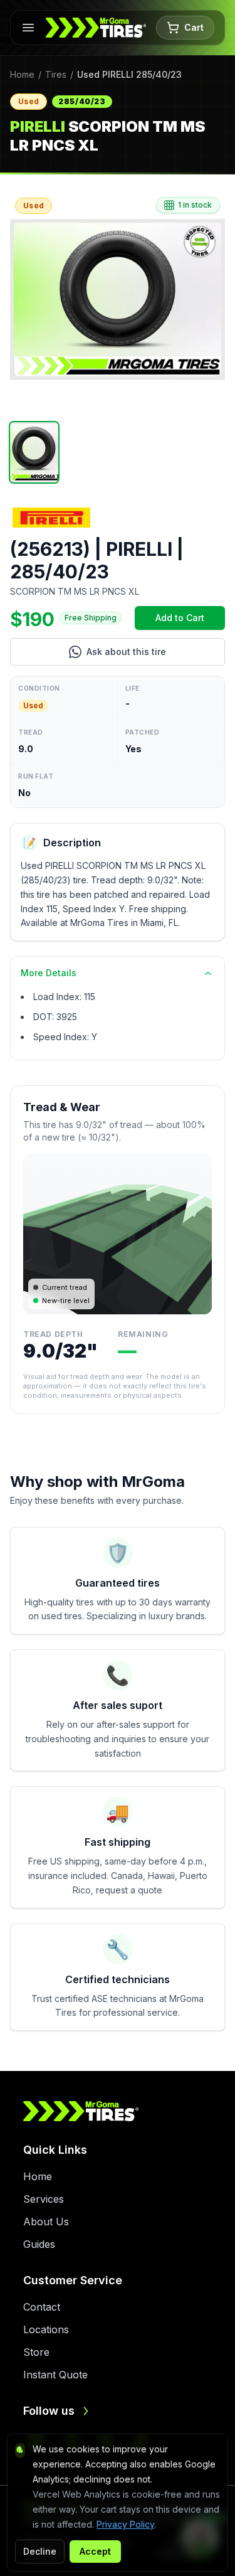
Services (44, 2199)
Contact (42, 2307)
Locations (46, 2329)
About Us (46, 2222)
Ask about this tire (156, 655)
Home (22, 74)
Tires (56, 74)
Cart (194, 27)
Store (36, 2352)
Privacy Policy (125, 2524)
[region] (118, 300)
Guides (39, 2244)
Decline (40, 2551)
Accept (95, 2551)
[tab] (34, 452)
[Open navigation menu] (28, 28)
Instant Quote (55, 2375)
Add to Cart (190, 621)
